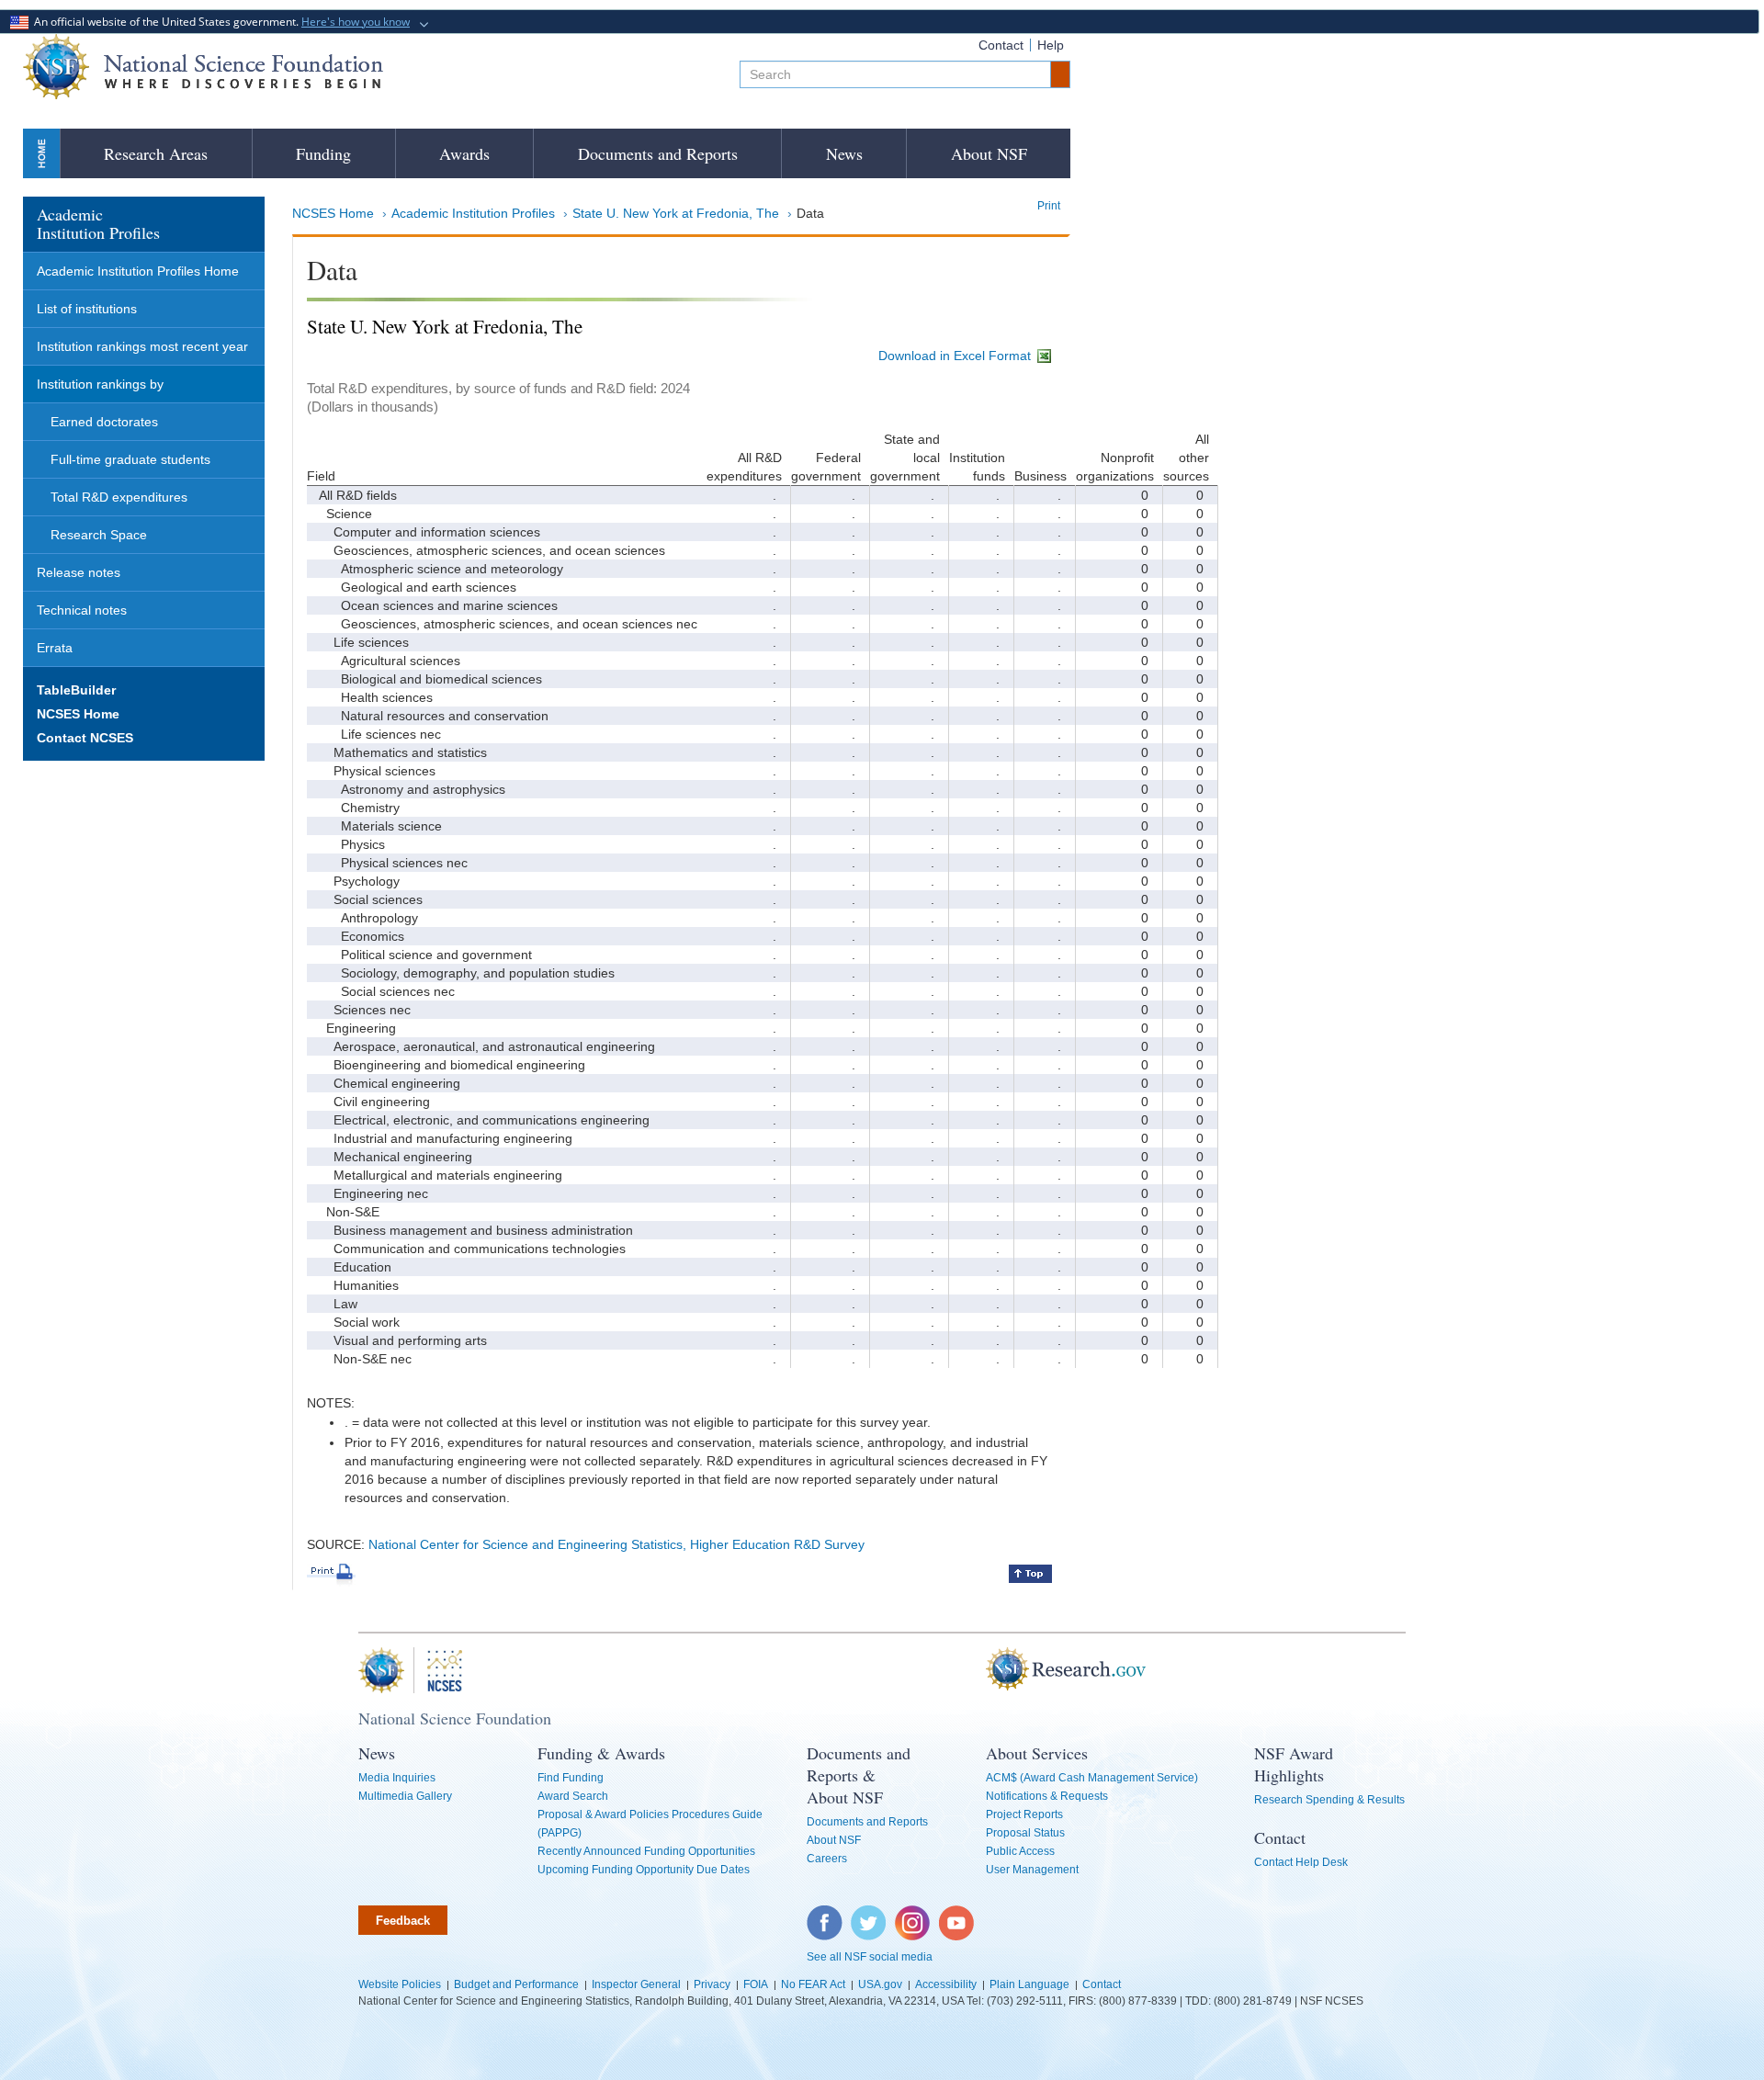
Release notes (79, 572)
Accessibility (946, 1984)
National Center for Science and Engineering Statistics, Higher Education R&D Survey (616, 1544)
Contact (1001, 45)
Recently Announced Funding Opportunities (646, 1851)
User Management (1032, 1870)
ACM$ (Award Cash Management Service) (1092, 1778)
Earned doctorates (104, 422)
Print (1049, 206)
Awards (464, 153)
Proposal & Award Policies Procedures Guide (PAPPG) (650, 1824)
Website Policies (400, 1984)
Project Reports (1024, 1814)
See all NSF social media (870, 1957)
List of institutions (87, 309)
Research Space (99, 535)
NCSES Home (333, 213)
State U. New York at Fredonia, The (676, 213)
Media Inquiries (397, 1778)
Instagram (913, 1915)
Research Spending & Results (1329, 1800)
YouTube (957, 1915)
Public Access (1020, 1851)
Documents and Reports (658, 153)
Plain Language (1029, 1984)
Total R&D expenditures (119, 497)
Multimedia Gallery (405, 1796)
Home (41, 153)
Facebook (825, 1915)
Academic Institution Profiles (473, 213)
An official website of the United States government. (219, 22)
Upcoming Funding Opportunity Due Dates (644, 1870)
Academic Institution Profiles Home (138, 271)
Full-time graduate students (130, 459)
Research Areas (156, 153)
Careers (827, 1859)
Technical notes (82, 610)
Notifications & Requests (1047, 1796)
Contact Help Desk (1301, 1862)
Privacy (712, 1984)
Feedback (403, 1921)
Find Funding (571, 1778)
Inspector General (636, 1984)
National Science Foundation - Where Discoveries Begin (203, 67)
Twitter (866, 1915)
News (844, 153)
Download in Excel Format (956, 356)
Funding (323, 153)
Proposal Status (1025, 1833)
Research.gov (977, 1670)
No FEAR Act (813, 1984)
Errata (55, 648)
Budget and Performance (516, 1984)
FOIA (756, 1984)
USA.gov (880, 1984)
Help (1051, 45)
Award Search (573, 1796)
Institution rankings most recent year (142, 346)
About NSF (989, 153)
